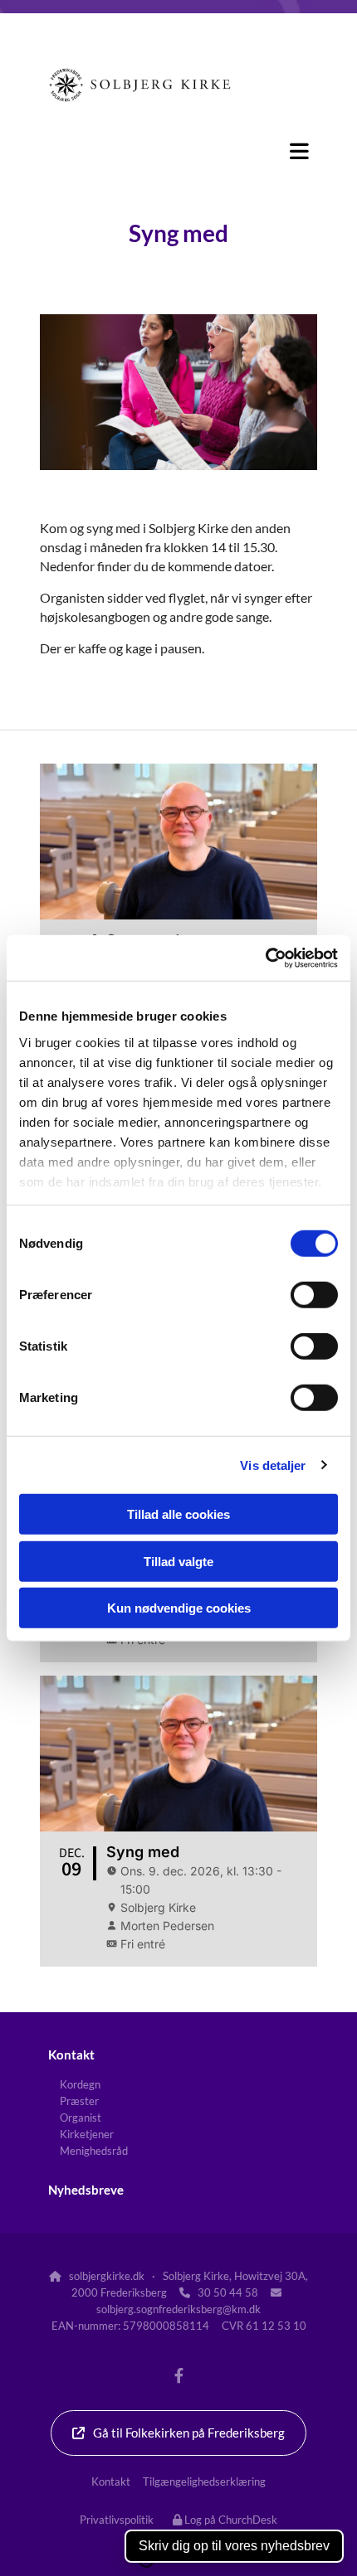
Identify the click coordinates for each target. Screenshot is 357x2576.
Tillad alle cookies (178, 1514)
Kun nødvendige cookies (179, 1608)
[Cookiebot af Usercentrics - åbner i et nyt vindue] (265, 958)
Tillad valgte (178, 1561)
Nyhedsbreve (86, 2190)
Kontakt (71, 2054)
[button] (178, 151)
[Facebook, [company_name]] (179, 2375)
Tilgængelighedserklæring (204, 2481)
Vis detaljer (273, 1465)
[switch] (314, 1295)
